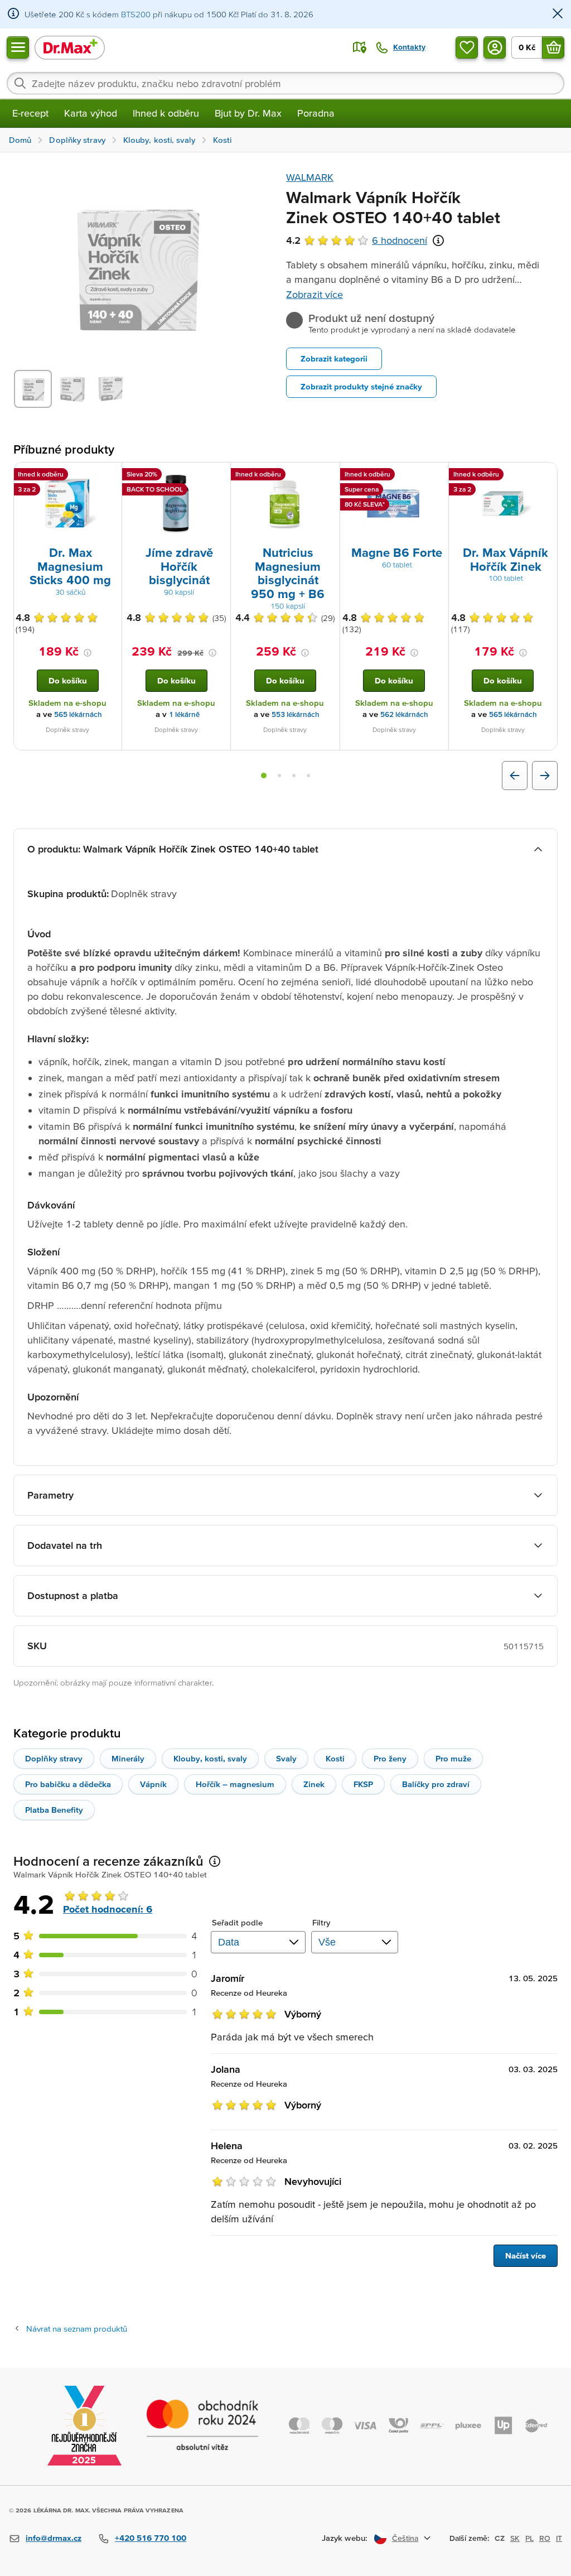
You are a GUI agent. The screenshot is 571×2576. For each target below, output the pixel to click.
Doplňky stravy (54, 1758)
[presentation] (67, 503)
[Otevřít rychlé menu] (18, 47)
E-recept (30, 113)
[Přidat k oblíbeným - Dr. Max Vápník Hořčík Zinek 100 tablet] (545, 476)
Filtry (321, 1922)
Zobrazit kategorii (334, 358)
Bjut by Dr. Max (248, 113)
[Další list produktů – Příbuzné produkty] (545, 776)
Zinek (314, 1784)
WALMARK (310, 177)
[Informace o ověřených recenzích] (438, 240)
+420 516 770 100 (151, 2538)
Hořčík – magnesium (235, 1784)
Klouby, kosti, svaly (210, 1758)
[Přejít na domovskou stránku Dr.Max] (70, 47)
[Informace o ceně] (88, 653)
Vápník (153, 1784)
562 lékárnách (404, 714)
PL (529, 2538)
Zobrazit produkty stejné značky (361, 386)
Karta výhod (91, 113)
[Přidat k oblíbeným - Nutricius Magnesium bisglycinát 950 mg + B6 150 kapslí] (327, 476)
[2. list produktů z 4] (279, 776)
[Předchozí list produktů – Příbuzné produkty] (515, 776)
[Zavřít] (558, 14)
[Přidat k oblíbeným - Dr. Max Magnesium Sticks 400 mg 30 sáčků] (109, 476)
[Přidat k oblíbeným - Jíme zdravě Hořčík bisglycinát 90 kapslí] (218, 476)
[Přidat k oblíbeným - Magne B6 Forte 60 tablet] (436, 476)
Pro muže (453, 1758)
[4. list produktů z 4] (308, 776)
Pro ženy (390, 1758)
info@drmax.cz (54, 2538)
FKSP (363, 1784)
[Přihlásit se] (495, 47)
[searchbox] (285, 83)
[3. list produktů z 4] (294, 776)
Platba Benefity (54, 1810)
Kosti (335, 1758)
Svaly (286, 1758)
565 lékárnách (78, 714)
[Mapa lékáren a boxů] (360, 47)
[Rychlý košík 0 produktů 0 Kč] (553, 47)
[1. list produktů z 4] (264, 776)
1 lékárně (184, 714)
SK (515, 2538)
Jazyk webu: (345, 2538)
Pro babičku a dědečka (68, 1784)
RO (545, 2538)
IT (559, 2538)
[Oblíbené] (467, 47)
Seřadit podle (237, 1922)
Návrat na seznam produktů (77, 2329)
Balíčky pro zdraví (436, 1784)
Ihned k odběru (166, 113)
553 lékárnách (296, 714)
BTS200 (136, 14)
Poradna (316, 113)
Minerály (128, 1758)
